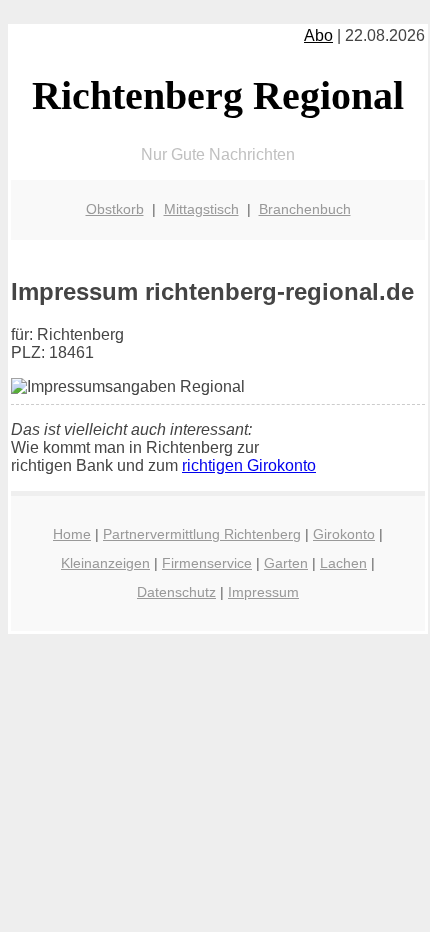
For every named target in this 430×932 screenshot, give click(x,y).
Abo (318, 35)
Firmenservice (207, 563)
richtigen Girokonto (249, 465)
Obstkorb (115, 209)
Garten (286, 563)
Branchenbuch (305, 209)
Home (72, 534)
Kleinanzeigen (105, 563)
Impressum (263, 592)
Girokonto (344, 534)
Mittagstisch (201, 209)
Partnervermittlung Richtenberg (202, 534)
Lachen (343, 563)
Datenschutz (176, 592)
